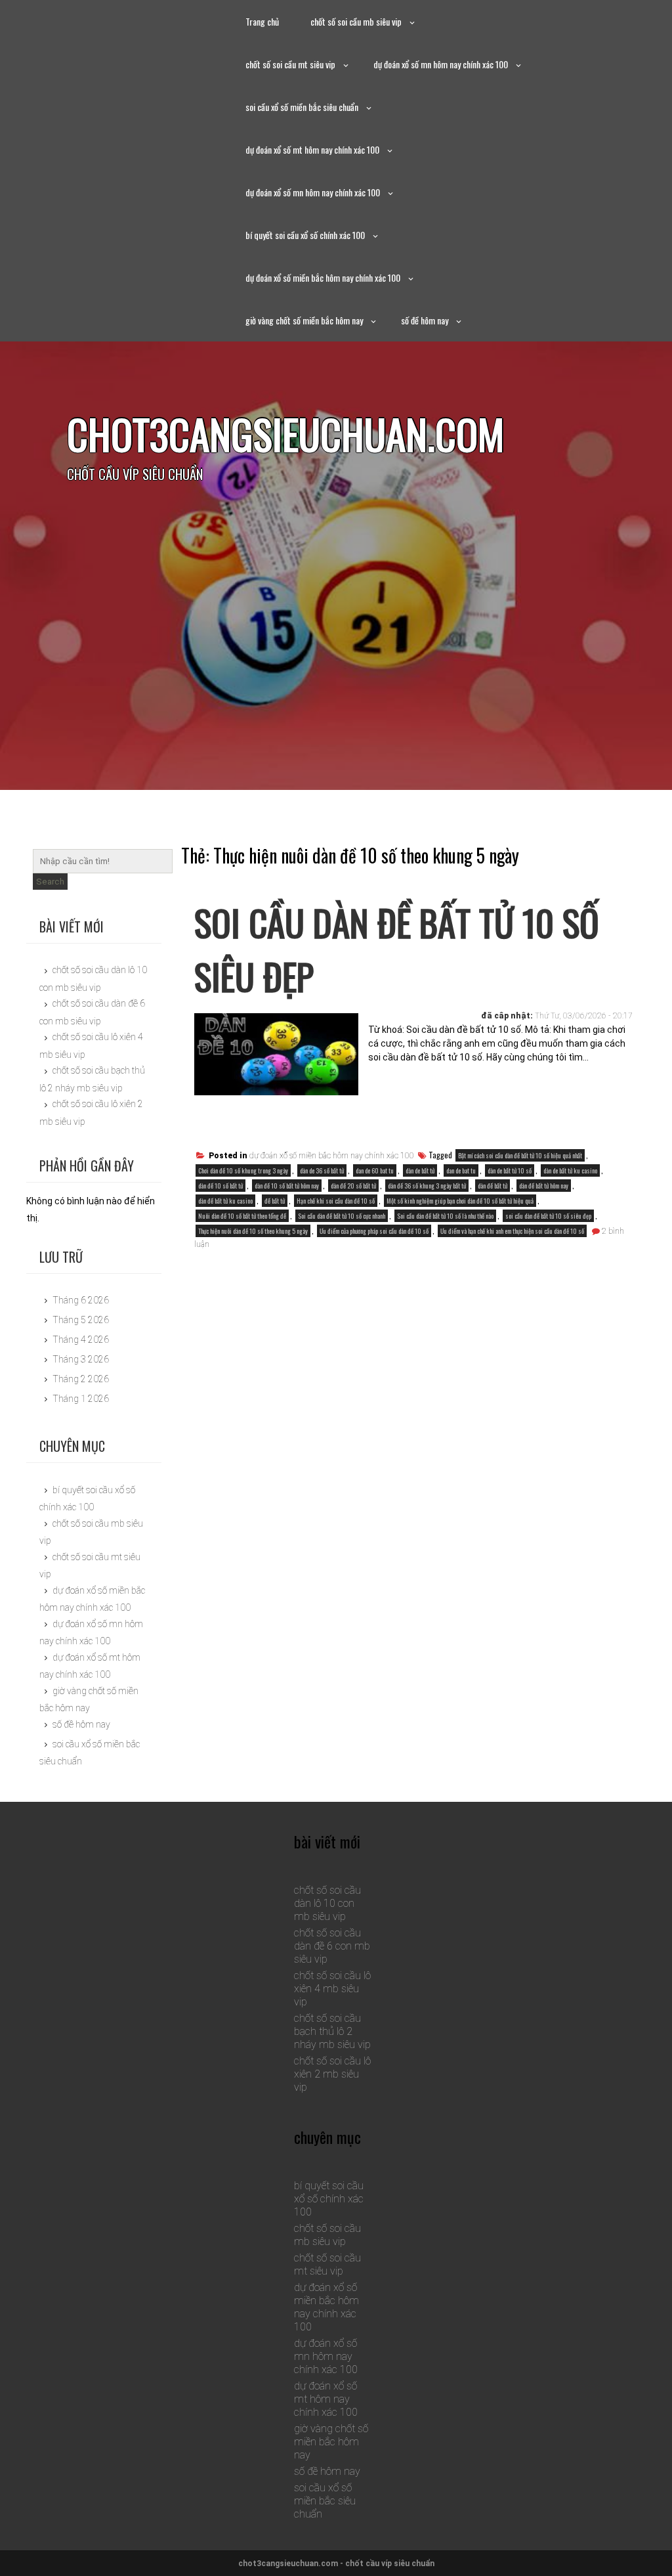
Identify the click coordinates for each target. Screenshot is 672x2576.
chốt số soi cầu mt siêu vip (290, 64)
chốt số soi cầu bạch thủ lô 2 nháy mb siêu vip (332, 2031)
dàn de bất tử (420, 1170)
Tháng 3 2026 (81, 1359)
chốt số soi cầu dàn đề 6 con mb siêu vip (332, 1946)
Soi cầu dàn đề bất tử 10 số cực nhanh (342, 1216)
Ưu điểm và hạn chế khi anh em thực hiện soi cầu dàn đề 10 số (512, 1231)
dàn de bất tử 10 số (510, 1170)
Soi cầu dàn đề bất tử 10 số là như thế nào (445, 1216)
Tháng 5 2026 (81, 1320)
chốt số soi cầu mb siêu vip (356, 21)
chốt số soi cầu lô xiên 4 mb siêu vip (332, 1989)
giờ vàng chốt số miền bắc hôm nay (304, 320)
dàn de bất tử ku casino (570, 1170)
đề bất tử (275, 1201)
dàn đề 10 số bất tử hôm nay (287, 1186)
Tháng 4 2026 (81, 1340)
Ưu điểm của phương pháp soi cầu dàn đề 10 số (374, 1231)
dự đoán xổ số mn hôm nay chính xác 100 (441, 64)
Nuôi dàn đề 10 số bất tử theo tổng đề (242, 1216)
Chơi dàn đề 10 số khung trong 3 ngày (243, 1170)
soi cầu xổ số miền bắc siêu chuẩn (302, 107)
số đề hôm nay (425, 320)
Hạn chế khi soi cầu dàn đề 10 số (336, 1201)
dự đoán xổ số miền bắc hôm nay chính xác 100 (323, 277)
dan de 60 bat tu (375, 1170)
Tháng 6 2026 (81, 1300)
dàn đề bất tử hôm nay (544, 1186)
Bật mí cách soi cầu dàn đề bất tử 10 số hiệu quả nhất (520, 1155)
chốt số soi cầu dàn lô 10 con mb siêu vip (327, 1903)
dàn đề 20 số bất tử (353, 1186)
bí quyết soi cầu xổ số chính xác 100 (305, 235)
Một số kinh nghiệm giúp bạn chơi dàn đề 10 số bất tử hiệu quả (460, 1201)
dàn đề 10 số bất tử (220, 1186)
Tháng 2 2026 (81, 1379)
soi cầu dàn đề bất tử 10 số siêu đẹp (548, 1216)
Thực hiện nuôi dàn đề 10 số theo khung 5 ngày (253, 1231)
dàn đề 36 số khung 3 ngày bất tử (427, 1186)
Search (50, 882)
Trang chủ (262, 21)
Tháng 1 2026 (81, 1399)
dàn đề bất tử (493, 1186)
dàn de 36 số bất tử (322, 1170)
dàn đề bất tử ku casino (225, 1201)
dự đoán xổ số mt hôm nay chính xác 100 (312, 149)
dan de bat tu (461, 1170)
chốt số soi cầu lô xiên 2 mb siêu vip (332, 2074)
